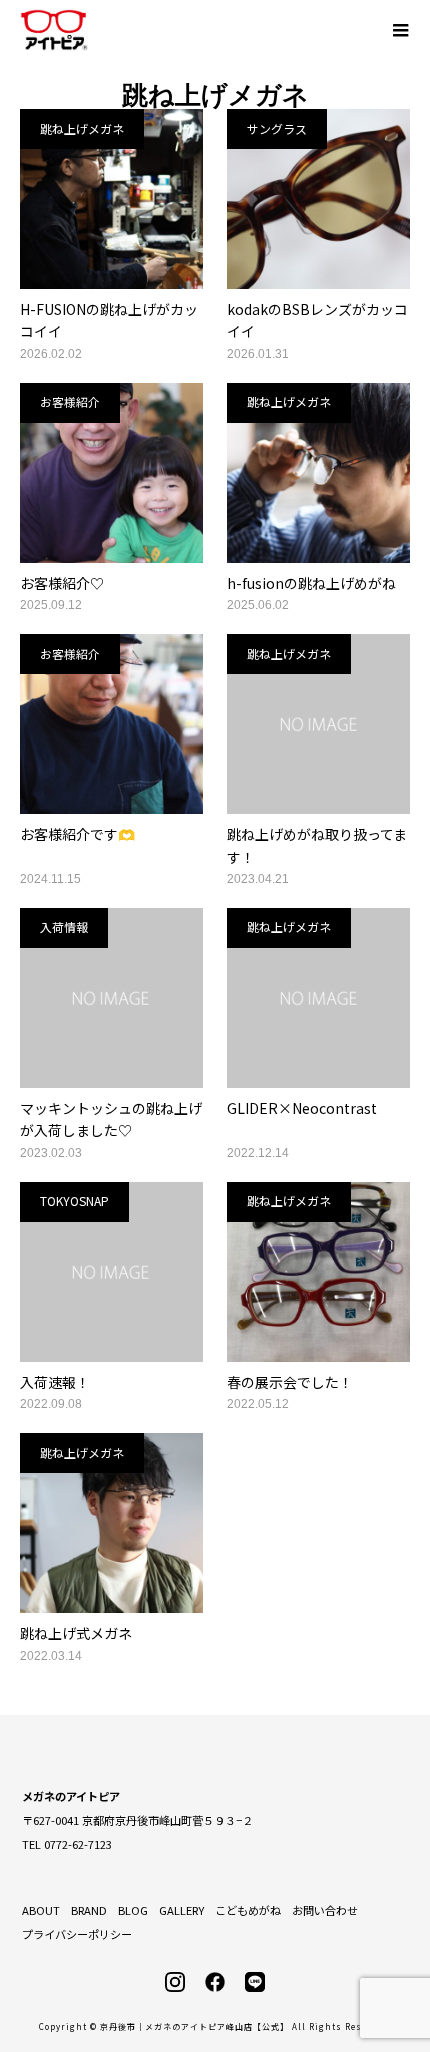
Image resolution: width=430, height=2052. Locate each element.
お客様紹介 (70, 401)
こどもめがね (248, 1910)
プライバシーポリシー (77, 1934)
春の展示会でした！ (290, 1382)
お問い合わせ (325, 1910)
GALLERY (181, 1910)
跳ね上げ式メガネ (76, 1633)
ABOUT (41, 1910)
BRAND (89, 1910)
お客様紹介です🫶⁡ (77, 834)
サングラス (277, 128)
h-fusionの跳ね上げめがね (311, 583)
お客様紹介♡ (62, 583)
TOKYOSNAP (74, 1200)
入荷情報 (64, 926)
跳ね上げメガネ (82, 128)
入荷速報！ (55, 1382)
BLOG (133, 1910)
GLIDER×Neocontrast (302, 1108)
